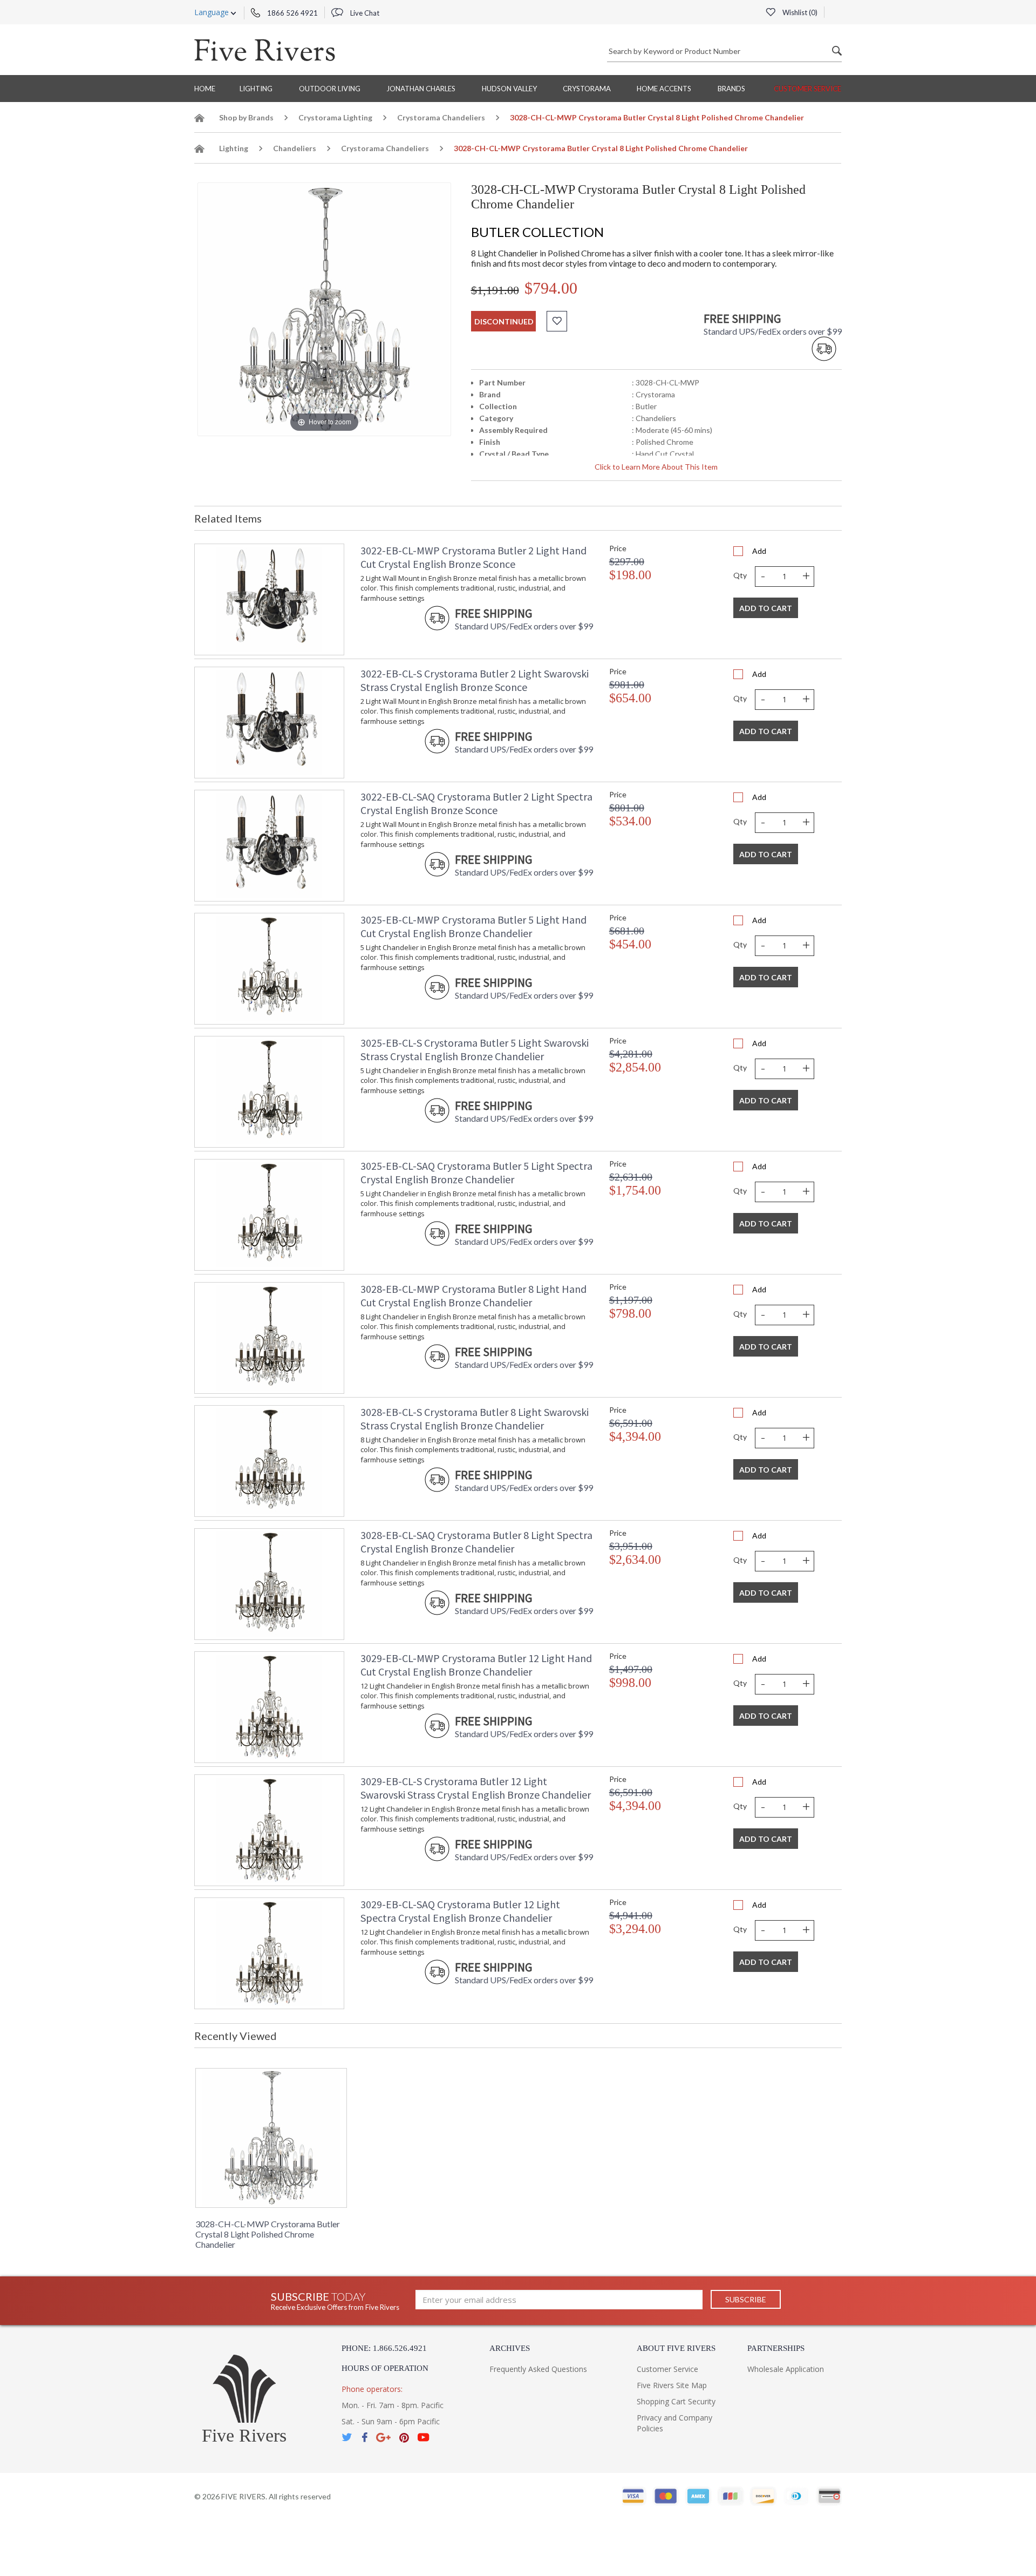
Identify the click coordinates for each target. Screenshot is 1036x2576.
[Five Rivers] (265, 50)
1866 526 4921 (292, 13)
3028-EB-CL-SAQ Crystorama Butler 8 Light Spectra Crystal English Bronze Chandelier (476, 1542)
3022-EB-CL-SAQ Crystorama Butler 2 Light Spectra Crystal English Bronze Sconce (476, 803)
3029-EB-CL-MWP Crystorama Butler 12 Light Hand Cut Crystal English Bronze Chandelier (476, 1665)
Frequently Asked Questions (538, 2369)
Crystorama (587, 89)
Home (205, 89)
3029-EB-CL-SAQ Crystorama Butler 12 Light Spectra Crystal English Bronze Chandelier (460, 1911)
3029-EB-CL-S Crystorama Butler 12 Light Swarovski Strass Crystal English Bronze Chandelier (476, 1788)
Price (618, 548)
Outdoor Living (330, 89)
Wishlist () (799, 12)
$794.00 (551, 288)
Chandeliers (295, 148)
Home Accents (664, 89)
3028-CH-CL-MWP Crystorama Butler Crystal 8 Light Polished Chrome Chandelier (268, 2234)
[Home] (200, 120)
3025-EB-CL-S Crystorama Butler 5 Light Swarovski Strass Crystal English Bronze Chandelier (475, 1049)
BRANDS (731, 89)
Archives (510, 2348)
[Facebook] (364, 2438)
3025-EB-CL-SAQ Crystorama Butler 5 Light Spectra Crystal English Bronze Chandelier (476, 1172)
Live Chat (364, 13)
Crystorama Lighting (335, 117)
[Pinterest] (404, 2438)
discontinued (504, 321)
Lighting (256, 89)
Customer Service (807, 89)
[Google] (383, 2438)
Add (759, 551)
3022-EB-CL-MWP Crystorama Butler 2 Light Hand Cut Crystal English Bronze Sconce (473, 557)
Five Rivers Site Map (672, 2385)
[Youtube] (424, 2438)
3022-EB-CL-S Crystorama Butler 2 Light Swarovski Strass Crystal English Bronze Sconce (475, 680)
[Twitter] (347, 2438)
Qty (740, 575)
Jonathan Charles (421, 89)
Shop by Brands (246, 117)
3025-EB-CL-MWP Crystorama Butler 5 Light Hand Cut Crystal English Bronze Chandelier (473, 926)
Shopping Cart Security (676, 2401)
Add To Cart (766, 608)
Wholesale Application (786, 2369)
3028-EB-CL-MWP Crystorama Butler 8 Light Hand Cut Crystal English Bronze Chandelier (473, 1296)
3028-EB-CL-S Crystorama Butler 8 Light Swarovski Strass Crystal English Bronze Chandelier (475, 1419)
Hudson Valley (509, 89)
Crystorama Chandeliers (441, 117)
